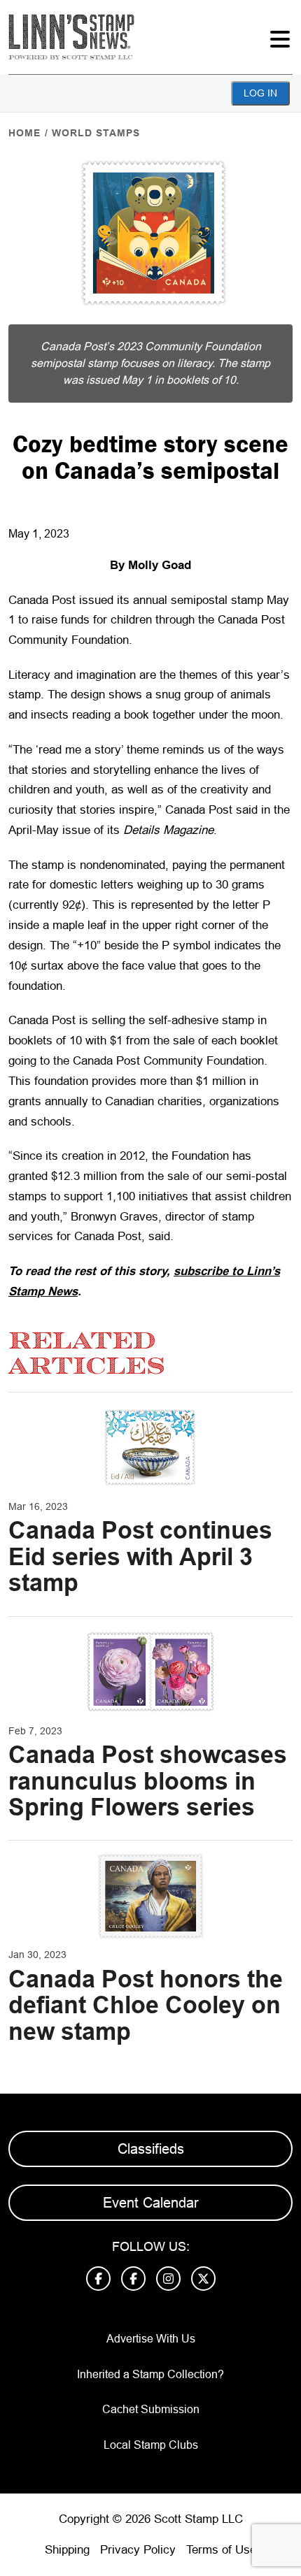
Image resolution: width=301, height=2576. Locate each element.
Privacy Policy (138, 2550)
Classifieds (151, 2149)
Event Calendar (151, 2203)
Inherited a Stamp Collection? (150, 2374)
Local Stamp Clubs (151, 2445)
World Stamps (96, 133)
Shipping (67, 2550)
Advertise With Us (151, 2339)
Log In (260, 93)
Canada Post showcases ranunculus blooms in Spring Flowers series (148, 1781)
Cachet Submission (151, 2409)
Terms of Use (221, 2550)
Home (24, 133)
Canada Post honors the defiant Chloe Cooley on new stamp (146, 2005)
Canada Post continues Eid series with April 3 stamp (140, 1556)
